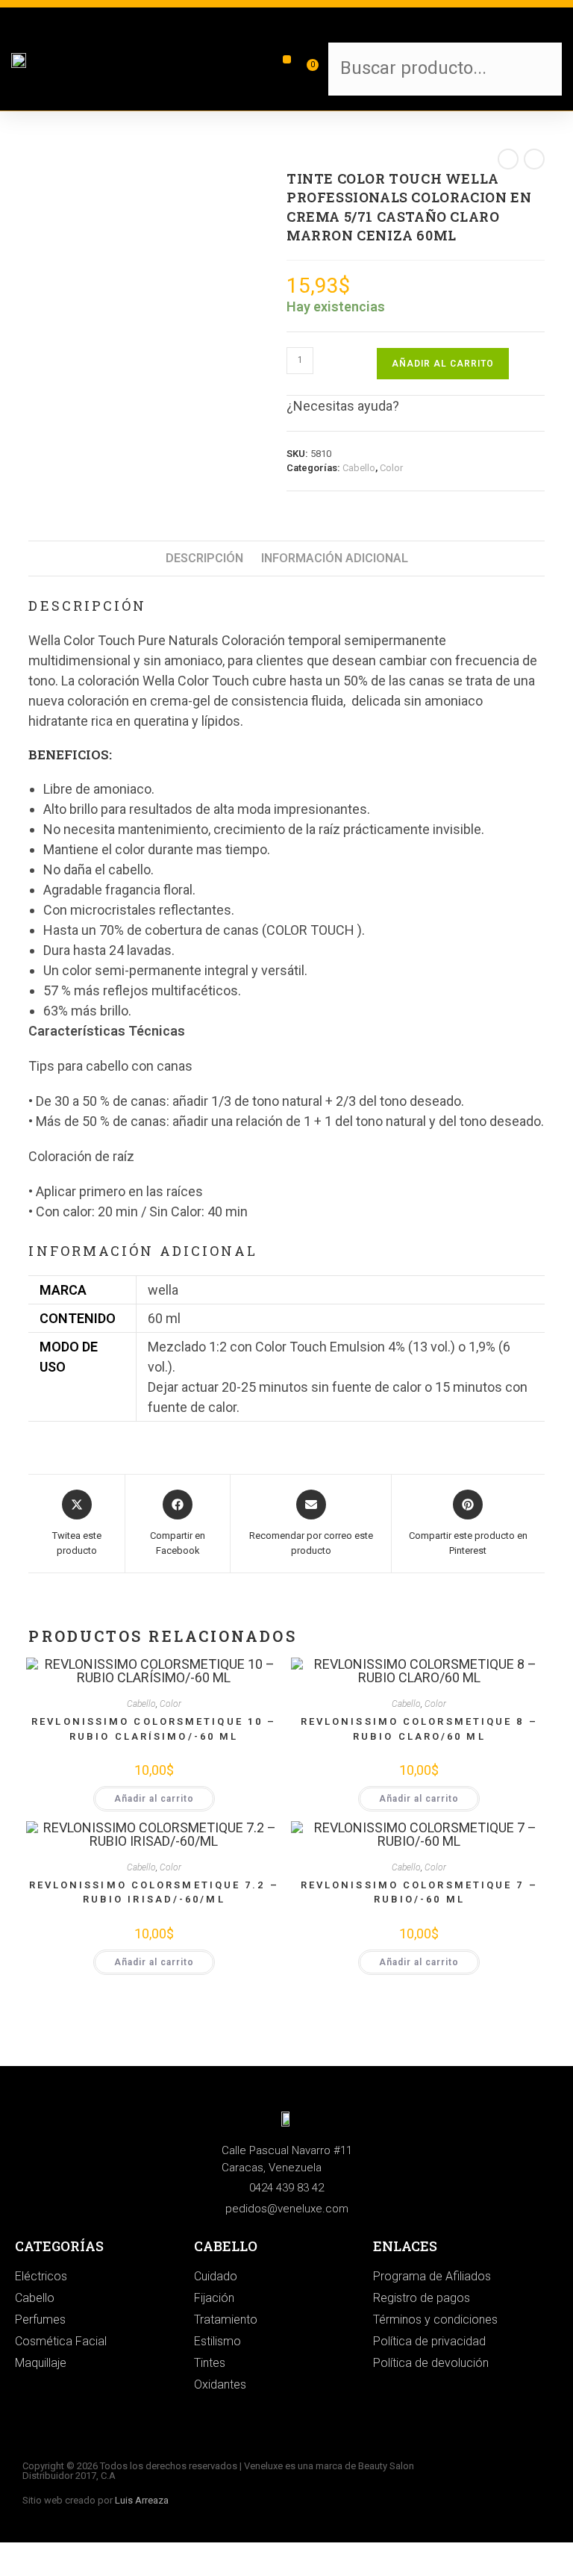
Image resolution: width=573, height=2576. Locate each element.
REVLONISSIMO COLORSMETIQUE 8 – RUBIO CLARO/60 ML (419, 1729)
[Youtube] (536, 2495)
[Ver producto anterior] (508, 159)
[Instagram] (495, 2472)
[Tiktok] (536, 2472)
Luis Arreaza (142, 2500)
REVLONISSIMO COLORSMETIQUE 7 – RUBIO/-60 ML (419, 1892)
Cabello (359, 468)
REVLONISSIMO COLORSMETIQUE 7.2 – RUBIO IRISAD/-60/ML (154, 1892)
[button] (287, 59)
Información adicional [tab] (335, 558)
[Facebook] (495, 2495)
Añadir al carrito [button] (154, 1799)
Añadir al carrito (443, 364)
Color (391, 468)
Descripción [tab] (204, 558)
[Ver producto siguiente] (534, 159)
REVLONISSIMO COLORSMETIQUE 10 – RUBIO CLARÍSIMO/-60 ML (154, 1729)
